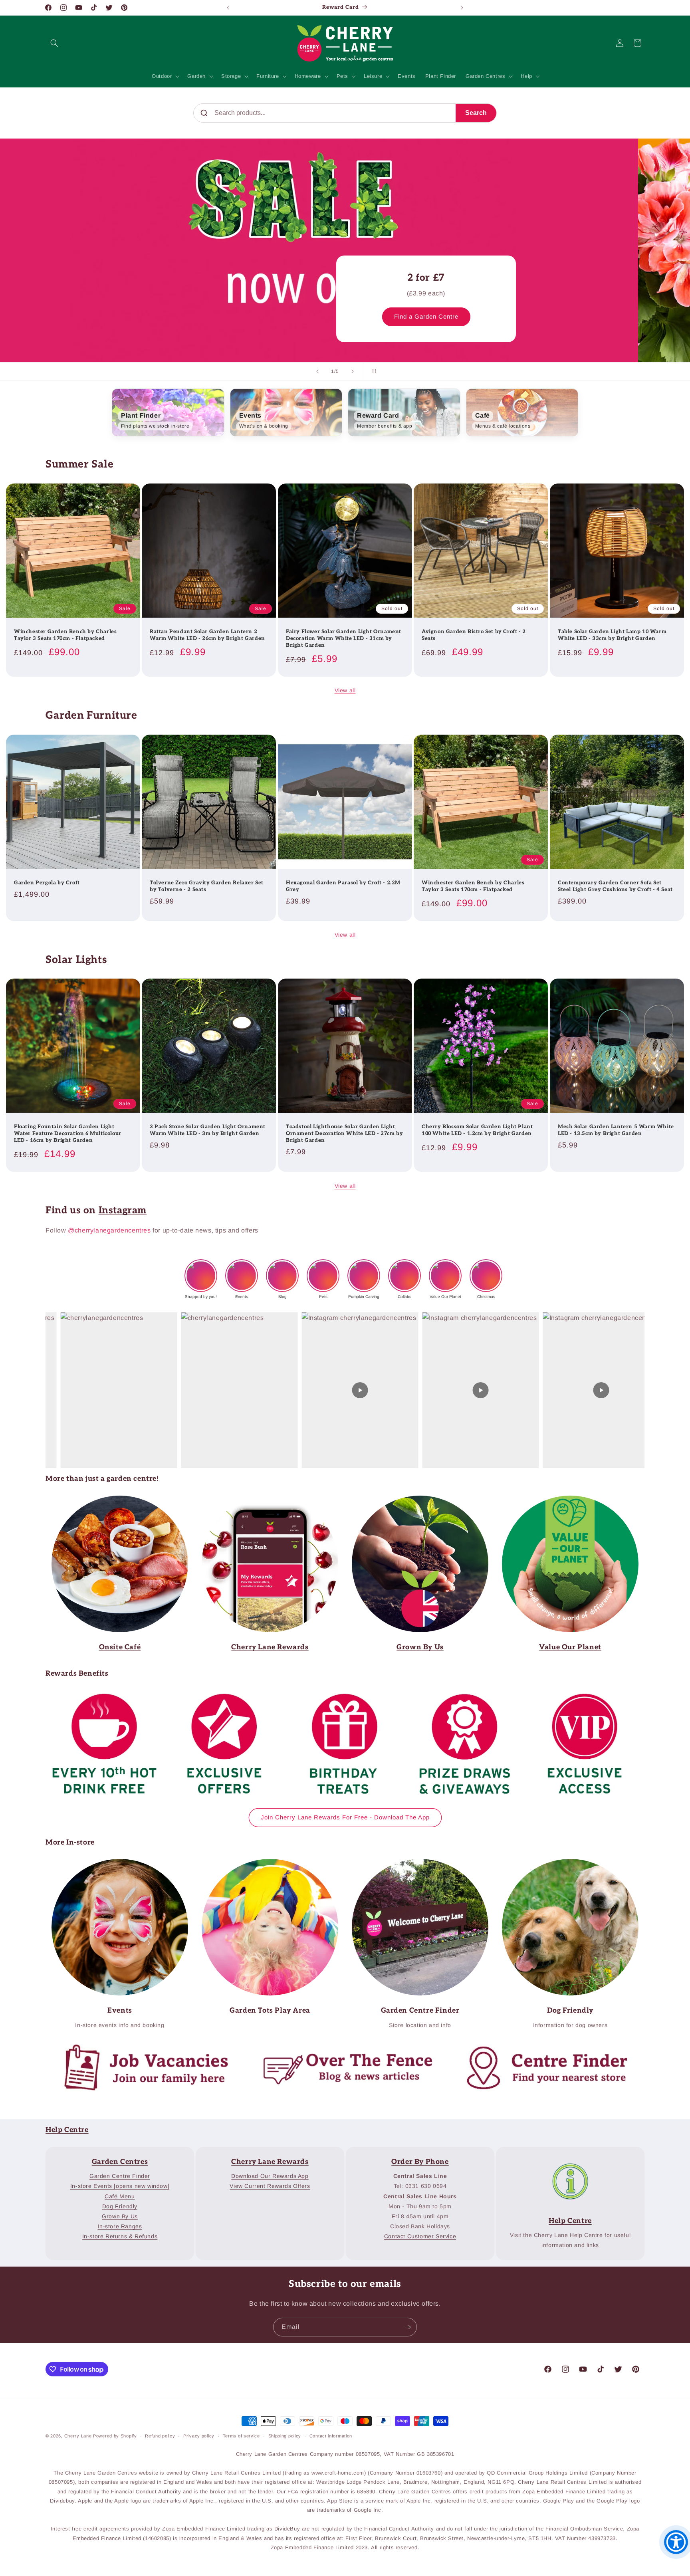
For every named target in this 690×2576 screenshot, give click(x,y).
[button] (54, 43)
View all (345, 690)
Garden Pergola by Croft (47, 883)
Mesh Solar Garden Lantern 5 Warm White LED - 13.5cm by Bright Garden (616, 1130)
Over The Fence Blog (339, 2047)
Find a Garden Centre (91, 317)
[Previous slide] (317, 371)
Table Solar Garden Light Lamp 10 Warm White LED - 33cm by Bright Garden (612, 635)
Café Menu (120, 2196)
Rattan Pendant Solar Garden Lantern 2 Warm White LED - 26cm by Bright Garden (207, 635)
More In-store (70, 1842)
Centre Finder (539, 2047)
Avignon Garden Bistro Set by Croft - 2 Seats (474, 635)
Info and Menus (114, 1501)
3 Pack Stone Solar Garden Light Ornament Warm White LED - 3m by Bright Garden (208, 1130)
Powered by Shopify (115, 2436)
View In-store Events (114, 1864)
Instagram (123, 1210)
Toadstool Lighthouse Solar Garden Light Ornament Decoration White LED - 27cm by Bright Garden (344, 1134)
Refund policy (160, 2436)
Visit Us (414, 1864)
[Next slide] (353, 371)
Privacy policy (199, 2436)
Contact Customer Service (420, 2236)
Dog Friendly (120, 2206)
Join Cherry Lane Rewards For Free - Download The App (345, 1817)
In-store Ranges (120, 2226)
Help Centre (67, 2130)
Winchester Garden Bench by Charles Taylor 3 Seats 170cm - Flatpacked (65, 635)
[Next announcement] (462, 8)
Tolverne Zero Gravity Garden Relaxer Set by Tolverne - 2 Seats (207, 886)
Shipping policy (285, 2436)
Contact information (331, 2436)
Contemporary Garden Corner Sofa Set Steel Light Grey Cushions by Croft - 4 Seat (615, 886)
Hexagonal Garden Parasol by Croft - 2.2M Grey (343, 886)
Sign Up (264, 1501)
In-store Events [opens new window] (120, 2186)
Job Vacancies (139, 2047)
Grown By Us (120, 2216)
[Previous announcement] (228, 8)
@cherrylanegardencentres (109, 1230)
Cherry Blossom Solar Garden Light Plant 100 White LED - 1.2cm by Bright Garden (477, 1130)
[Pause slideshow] (373, 371)
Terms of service (241, 2436)
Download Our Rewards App (270, 2176)
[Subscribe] (408, 2327)
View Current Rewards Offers (270, 2186)
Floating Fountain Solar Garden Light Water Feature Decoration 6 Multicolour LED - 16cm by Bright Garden (68, 1134)
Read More (414, 1501)
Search (476, 113)
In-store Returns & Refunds (120, 2236)
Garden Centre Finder (265, 1864)
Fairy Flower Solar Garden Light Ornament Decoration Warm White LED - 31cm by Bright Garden (344, 638)
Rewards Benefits (77, 1673)
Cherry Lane (78, 2436)
